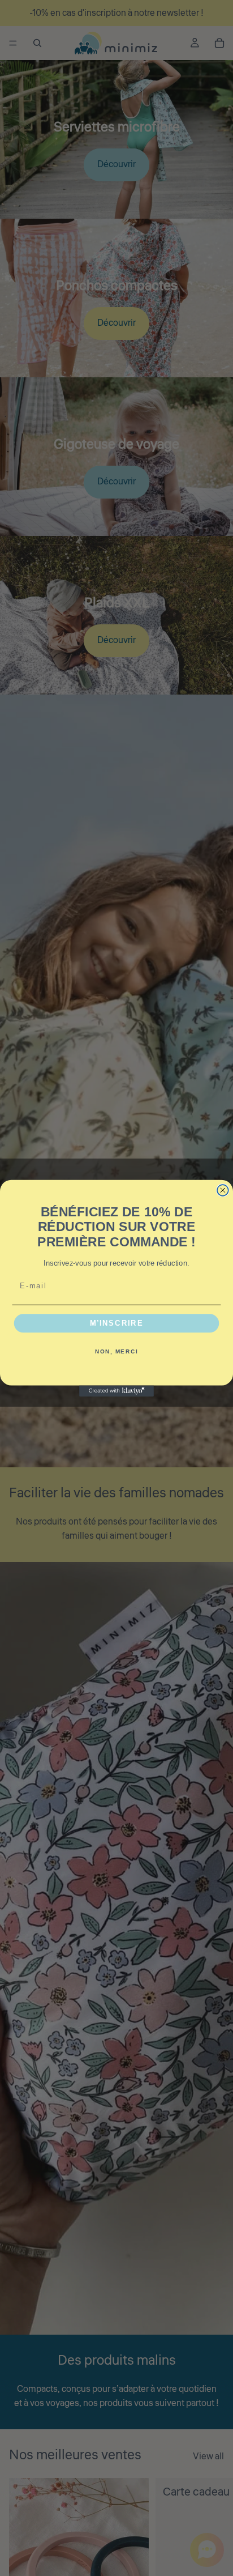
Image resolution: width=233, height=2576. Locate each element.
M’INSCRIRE (117, 1323)
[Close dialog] (223, 1190)
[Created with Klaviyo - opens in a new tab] (116, 1391)
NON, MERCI (116, 1351)
